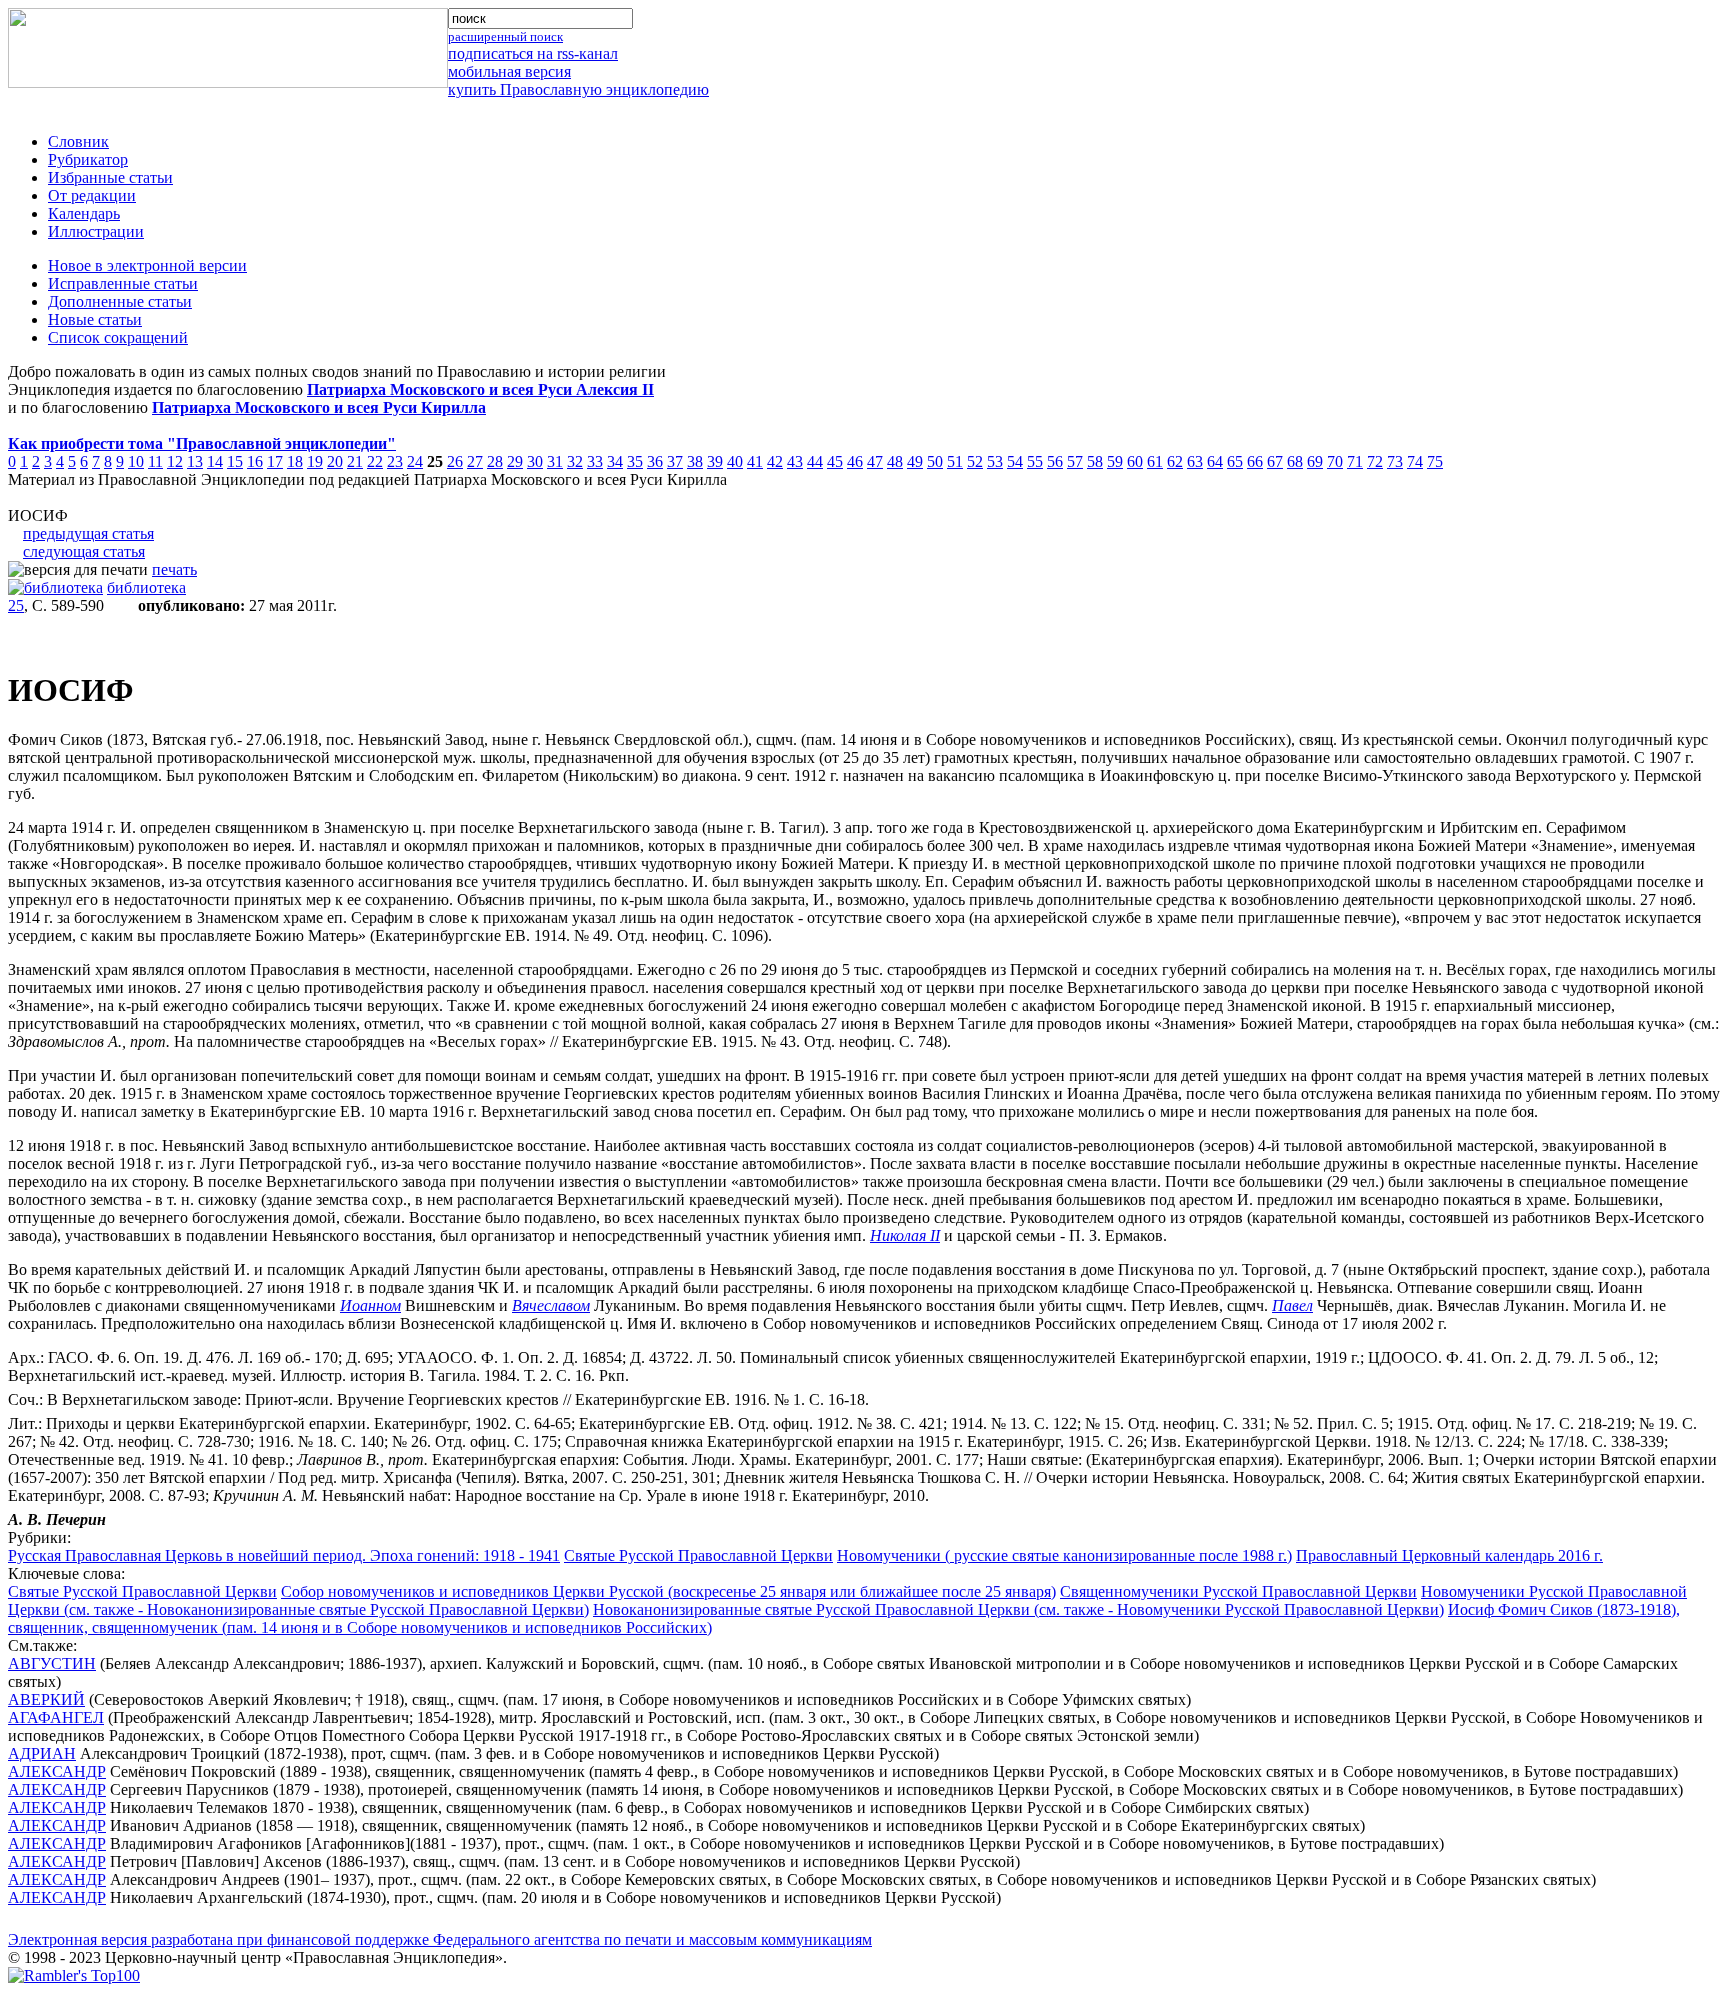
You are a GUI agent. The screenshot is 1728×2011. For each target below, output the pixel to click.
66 (1255, 461)
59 (1115, 461)
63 (1195, 461)
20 (335, 461)
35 (635, 461)
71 (1355, 461)
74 (1415, 461)
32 (575, 461)
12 (175, 461)
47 (875, 461)
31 (555, 461)
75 (1435, 461)
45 (835, 461)
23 (395, 461)
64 (1215, 461)
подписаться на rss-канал (533, 53)
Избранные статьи (110, 177)
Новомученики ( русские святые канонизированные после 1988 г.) (1064, 1555)
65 (1235, 461)
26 (455, 461)
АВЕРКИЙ (46, 1699)
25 (16, 605)
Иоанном (370, 1305)
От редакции (92, 195)
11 (155, 461)
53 (995, 461)
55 (1035, 461)
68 (1295, 461)
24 (415, 461)
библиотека (146, 587)
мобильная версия (509, 71)
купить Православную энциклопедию (578, 89)
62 (1175, 461)
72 (1375, 461)
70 (1335, 461)
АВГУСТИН (52, 1663)
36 (655, 461)
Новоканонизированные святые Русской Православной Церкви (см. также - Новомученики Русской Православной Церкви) (1018, 1609)
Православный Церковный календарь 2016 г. (1449, 1555)
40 (735, 461)
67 (1275, 461)
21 (355, 461)
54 (1015, 461)
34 (615, 461)
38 (695, 461)
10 (136, 461)
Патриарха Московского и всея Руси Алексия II (480, 389)
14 (215, 461)
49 (915, 461)
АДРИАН (42, 1753)
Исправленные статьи (123, 283)
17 (275, 461)
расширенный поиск (505, 36)
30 (535, 461)
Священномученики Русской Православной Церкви (1238, 1591)
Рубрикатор (88, 159)
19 (315, 461)
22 (375, 461)
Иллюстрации (96, 231)
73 (1395, 461)
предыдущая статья (88, 533)
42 (775, 461)
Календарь (84, 213)
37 (675, 461)
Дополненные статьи (120, 301)
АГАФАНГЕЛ (56, 1717)
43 (795, 461)
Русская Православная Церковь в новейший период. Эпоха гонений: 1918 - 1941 (284, 1555)
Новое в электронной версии (147, 265)
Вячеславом (551, 1305)
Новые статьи (95, 319)
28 (495, 461)
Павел (1292, 1305)
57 (1075, 461)
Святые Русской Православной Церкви (698, 1555)
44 (815, 461)
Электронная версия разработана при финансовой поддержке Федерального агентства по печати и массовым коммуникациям (440, 1939)
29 (515, 461)
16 (255, 461)
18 (295, 461)
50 (935, 461)
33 (595, 461)
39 (715, 461)
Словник (78, 141)
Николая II (905, 1235)
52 (975, 461)
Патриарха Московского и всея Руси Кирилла (319, 407)
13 (195, 461)
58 (1095, 461)
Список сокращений (118, 337)
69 (1315, 461)
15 (235, 461)
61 (1155, 461)
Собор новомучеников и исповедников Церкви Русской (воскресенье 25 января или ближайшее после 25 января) (668, 1591)
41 (755, 461)
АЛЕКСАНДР (57, 1771)
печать (174, 569)
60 (1135, 461)
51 (955, 461)
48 (895, 461)
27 (475, 461)
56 (1055, 461)
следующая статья (84, 551)
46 (855, 461)
